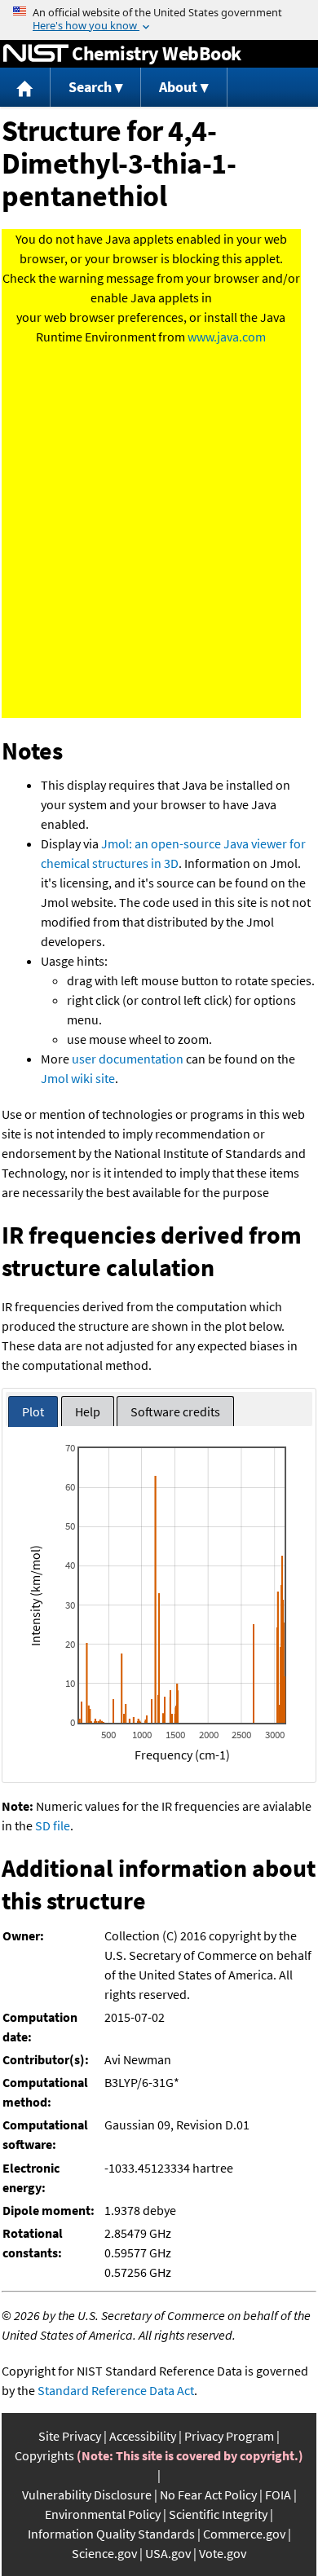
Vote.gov (223, 2553)
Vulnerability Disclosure (87, 2495)
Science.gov (104, 2553)
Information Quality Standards (111, 2534)
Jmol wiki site (78, 1078)
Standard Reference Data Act (116, 2390)
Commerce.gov (244, 2534)
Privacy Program (229, 2436)
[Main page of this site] (25, 88)
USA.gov (168, 2553)
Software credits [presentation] (175, 1411)
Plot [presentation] (33, 1411)
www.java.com (227, 337)
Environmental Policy (103, 2514)
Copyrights (44, 2455)
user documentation (128, 1059)
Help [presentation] (88, 1411)
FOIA (278, 2495)
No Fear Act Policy (208, 2495)
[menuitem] (25, 88)
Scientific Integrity (218, 2514)
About (178, 87)
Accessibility (143, 2436)
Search (90, 87)
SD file (53, 1825)
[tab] (33, 1412)
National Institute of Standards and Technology (36, 54)
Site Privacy (70, 2436)
